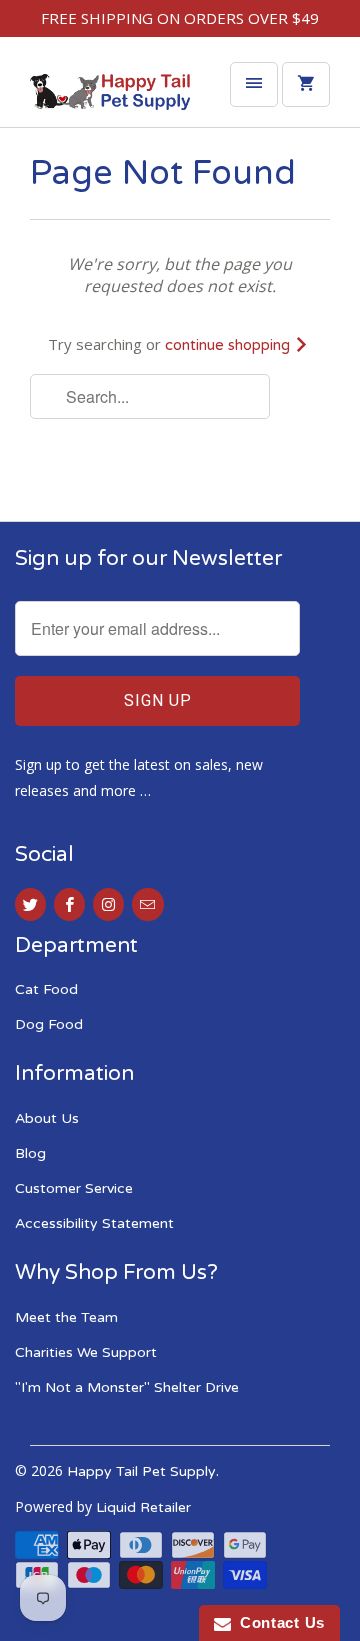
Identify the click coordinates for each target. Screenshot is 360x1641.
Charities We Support (86, 1352)
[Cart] (306, 84)
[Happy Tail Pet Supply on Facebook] (69, 904)
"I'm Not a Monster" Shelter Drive (127, 1387)
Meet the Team (66, 1317)
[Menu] (254, 84)
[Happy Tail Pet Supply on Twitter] (30, 904)
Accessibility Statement (94, 1223)
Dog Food (49, 1024)
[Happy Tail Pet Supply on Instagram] (108, 904)
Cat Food (46, 989)
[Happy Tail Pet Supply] (110, 97)
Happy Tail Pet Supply (141, 1471)
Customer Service (74, 1188)
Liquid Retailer (143, 1507)
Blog (30, 1153)
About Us (47, 1118)
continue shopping (229, 345)
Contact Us (278, 1622)
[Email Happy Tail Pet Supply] (147, 904)
